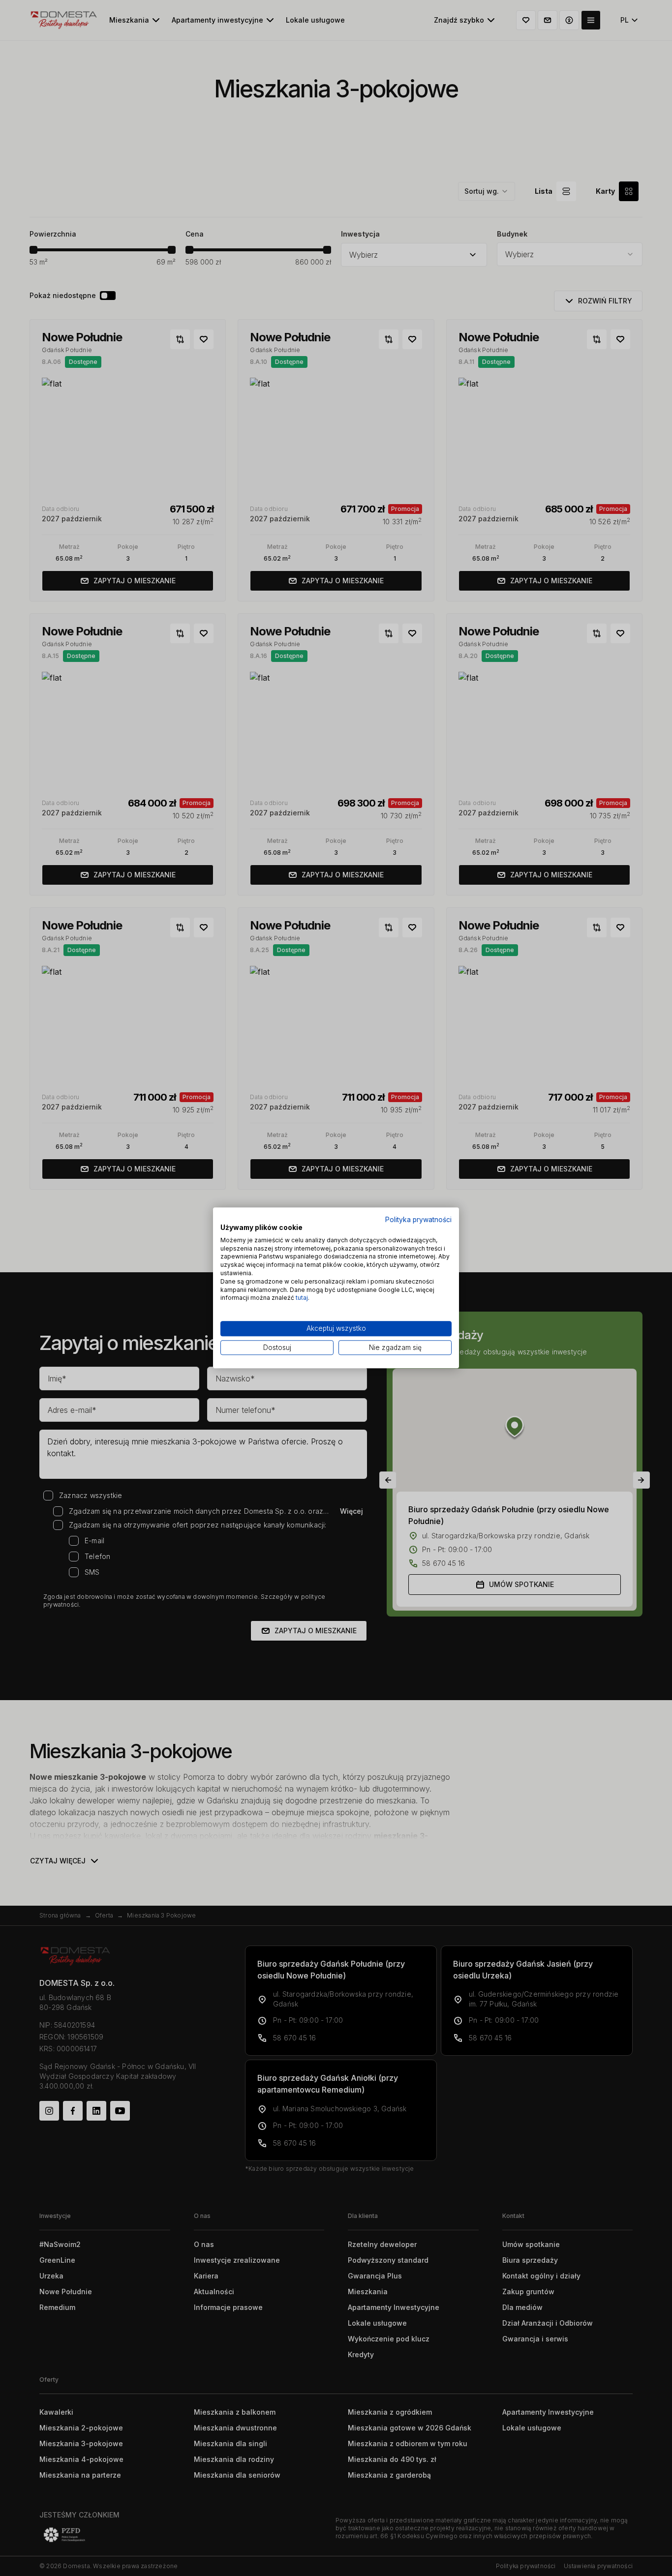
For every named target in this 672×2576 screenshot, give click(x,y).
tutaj (302, 1298)
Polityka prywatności (418, 1220)
